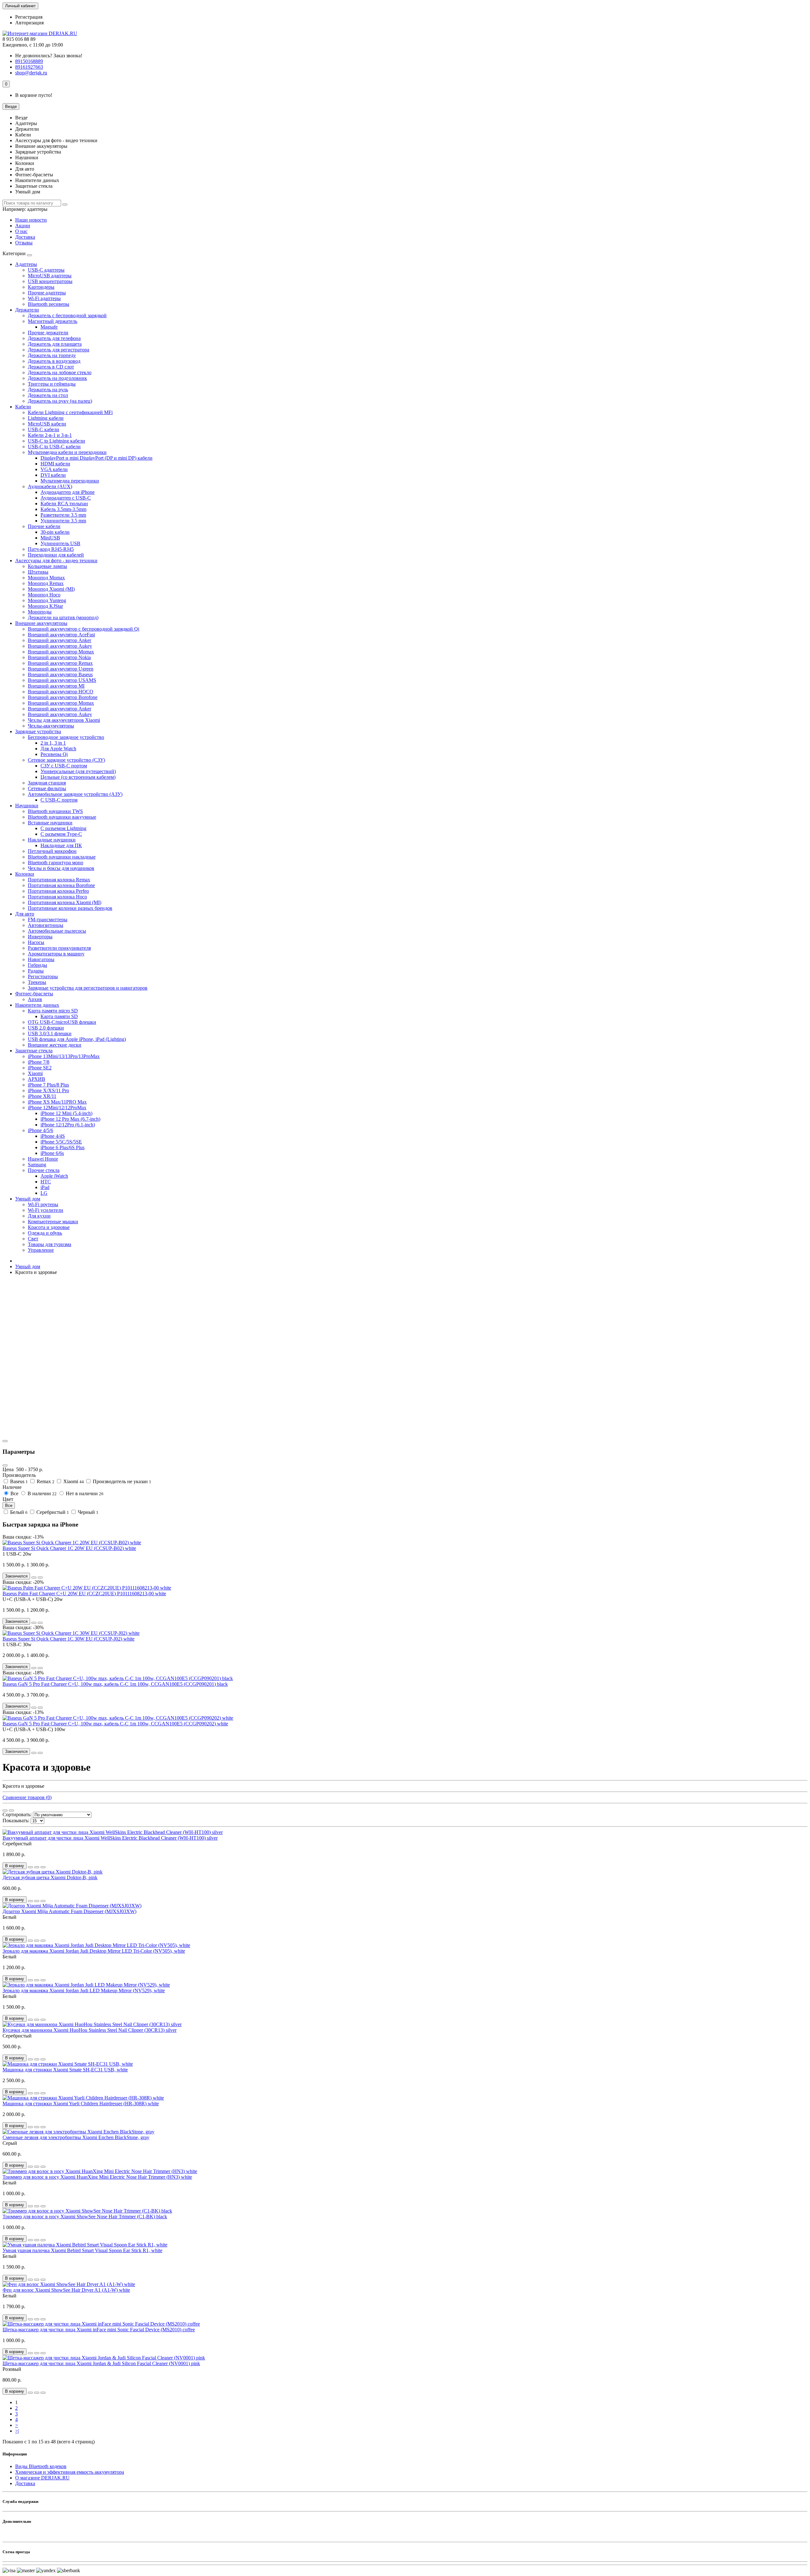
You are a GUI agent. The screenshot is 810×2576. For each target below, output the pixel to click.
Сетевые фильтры (47, 788)
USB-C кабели (44, 429)
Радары (36, 971)
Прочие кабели (44, 526)
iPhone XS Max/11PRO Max (57, 1102)
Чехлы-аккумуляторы (51, 726)
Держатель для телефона (54, 338)
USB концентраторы (50, 281)
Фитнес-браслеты (34, 994)
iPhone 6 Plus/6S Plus (62, 1147)
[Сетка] (5, 1811)
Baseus (18, 1481)
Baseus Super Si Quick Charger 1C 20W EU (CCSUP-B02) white (69, 1548)
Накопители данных (37, 1005)
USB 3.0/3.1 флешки (50, 1033)
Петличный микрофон (52, 851)
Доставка (25, 237)
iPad (45, 1187)
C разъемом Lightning (63, 828)
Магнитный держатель (53, 321)
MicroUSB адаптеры (50, 276)
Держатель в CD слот (51, 367)
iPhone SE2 (40, 1068)
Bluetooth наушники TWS (55, 811)
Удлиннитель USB (60, 543)
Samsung (37, 1165)
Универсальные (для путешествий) (78, 771)
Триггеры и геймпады (52, 384)
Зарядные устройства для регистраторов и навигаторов (88, 988)
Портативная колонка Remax (59, 880)
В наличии (41, 1493)
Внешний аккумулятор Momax (61, 652)
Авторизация (29, 23)
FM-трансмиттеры (48, 920)
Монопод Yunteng (47, 600)
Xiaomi (35, 1073)
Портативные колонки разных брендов (70, 908)
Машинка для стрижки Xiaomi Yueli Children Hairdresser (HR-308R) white (81, 2104)
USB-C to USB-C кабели (54, 447)
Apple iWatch (54, 1176)
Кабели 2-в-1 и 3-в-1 (50, 435)
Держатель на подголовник (57, 378)
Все (14, 1493)
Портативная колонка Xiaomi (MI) (65, 902)
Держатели (27, 310)
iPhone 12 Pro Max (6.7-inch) (70, 1119)
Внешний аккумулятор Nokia (59, 657)
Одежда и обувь (45, 1233)
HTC (46, 1182)
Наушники (27, 806)
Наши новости (31, 220)
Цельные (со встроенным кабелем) (78, 777)
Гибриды (37, 965)
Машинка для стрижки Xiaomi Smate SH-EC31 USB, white (65, 2070)
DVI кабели (53, 475)
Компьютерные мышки (53, 1222)
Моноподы (40, 612)
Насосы (36, 942)
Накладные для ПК (61, 845)
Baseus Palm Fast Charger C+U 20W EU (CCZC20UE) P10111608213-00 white (84, 1593)
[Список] (11, 1811)
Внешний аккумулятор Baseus (60, 674)
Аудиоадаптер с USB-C (66, 498)
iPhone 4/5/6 (40, 1130)
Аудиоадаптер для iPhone (68, 492)
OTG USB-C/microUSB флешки (62, 1022)
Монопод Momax (46, 578)
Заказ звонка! (49, 56)
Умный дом (28, 1199)
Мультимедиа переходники (70, 481)
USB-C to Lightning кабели (56, 441)
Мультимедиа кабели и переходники (67, 452)
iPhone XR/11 (42, 1096)
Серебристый (52, 1512)
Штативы (38, 572)
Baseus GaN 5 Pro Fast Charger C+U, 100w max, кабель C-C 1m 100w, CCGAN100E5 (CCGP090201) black (115, 1684)
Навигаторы (41, 959)
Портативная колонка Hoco (57, 897)
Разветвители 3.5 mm (63, 515)
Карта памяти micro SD (53, 1011)
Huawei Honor (43, 1159)
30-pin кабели (55, 532)
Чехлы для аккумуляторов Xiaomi (64, 720)
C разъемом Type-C (61, 834)
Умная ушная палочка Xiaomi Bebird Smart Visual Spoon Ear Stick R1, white (82, 2250)
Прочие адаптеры (47, 293)
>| (17, 2431)
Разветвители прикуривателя (59, 948)
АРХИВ (37, 1079)
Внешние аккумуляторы (41, 623)
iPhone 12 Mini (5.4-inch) (66, 1113)
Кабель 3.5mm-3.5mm (63, 509)
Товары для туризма (50, 1244)
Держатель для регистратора (59, 350)
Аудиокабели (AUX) (50, 486)
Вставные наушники (50, 823)
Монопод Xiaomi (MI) (51, 589)
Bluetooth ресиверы (49, 304)
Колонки (25, 874)
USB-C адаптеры (46, 270)
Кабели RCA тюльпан (64, 504)
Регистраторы (43, 976)
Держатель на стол (48, 395)
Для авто (25, 914)
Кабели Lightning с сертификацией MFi (70, 412)
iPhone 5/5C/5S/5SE (61, 1142)
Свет (33, 1239)
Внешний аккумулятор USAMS (62, 680)
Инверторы (40, 937)
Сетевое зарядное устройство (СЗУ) (66, 760)
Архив (35, 999)
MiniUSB (50, 538)
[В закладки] (34, 1578)
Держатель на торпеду (52, 355)
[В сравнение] (40, 1578)
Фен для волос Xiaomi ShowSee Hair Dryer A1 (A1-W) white (66, 2290)
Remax (45, 1481)
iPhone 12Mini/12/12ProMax (57, 1108)
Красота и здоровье (49, 1227)
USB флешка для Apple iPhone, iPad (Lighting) (77, 1039)
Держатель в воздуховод (54, 361)
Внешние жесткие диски (55, 1045)
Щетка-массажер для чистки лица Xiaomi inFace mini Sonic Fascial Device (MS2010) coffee (99, 2330)
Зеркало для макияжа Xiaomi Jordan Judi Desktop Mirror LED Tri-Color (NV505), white (94, 1951)
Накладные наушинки (52, 840)
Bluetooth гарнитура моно (56, 863)
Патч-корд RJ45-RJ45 (51, 549)
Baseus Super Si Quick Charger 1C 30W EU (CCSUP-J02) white (69, 1639)
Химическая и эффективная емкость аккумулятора (70, 2472)
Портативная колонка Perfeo (58, 891)
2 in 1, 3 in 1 (53, 743)
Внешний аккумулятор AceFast (61, 635)
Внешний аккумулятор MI (56, 686)
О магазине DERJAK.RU (42, 2478)
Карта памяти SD (59, 1016)
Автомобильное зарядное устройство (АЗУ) (75, 794)
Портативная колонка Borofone (61, 885)
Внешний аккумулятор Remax (60, 663)
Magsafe (49, 327)
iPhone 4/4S (53, 1136)
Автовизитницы (46, 925)
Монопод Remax (46, 583)
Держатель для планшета (55, 344)
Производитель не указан (121, 1481)
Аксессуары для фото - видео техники (56, 561)
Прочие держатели (48, 333)
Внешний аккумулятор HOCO (61, 692)
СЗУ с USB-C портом (64, 766)
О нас (21, 231)
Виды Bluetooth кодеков (41, 2466)
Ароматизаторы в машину (56, 954)
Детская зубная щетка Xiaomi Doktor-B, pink (50, 1877)
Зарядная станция (47, 783)
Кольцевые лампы (47, 566)
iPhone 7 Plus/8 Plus (48, 1085)
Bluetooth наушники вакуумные (62, 817)
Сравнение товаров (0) (27, 1797)
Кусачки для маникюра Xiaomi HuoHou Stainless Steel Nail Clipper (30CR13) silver (90, 2030)
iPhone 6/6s (52, 1153)
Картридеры (41, 287)
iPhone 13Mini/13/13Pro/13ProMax (64, 1056)
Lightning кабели (46, 418)
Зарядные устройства (38, 731)
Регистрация (29, 17)
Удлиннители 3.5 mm (63, 521)
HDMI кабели (55, 464)
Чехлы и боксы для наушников (61, 868)
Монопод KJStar (45, 606)
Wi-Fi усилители (46, 1210)
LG (44, 1193)
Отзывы (24, 243)
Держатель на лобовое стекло (60, 372)
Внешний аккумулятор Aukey (60, 646)
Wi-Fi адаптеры (44, 298)
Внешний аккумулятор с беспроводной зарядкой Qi (84, 629)
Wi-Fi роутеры (43, 1204)
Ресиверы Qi (54, 754)
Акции (23, 226)
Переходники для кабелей (56, 555)
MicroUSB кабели (47, 424)
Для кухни (39, 1216)
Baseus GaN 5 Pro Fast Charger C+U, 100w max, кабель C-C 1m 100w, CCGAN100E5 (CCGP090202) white (115, 1724)
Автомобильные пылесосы (57, 931)
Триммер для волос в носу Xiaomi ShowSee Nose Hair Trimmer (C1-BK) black (85, 2217)
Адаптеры (26, 264)
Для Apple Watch (58, 749)
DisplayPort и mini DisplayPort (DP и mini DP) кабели (97, 458)
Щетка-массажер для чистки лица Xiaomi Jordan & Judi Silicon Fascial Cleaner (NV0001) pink (101, 2363)
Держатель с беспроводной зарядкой (67, 315)
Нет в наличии (84, 1493)
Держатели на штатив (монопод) (63, 617)
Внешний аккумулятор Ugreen (61, 669)
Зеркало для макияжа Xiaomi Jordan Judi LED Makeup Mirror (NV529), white (84, 1990)
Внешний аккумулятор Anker (59, 640)
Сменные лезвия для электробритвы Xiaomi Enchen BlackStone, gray (76, 2137)
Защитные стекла (34, 1051)
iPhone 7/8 (39, 1062)
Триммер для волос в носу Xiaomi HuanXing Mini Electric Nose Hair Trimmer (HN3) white (97, 2177)
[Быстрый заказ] (30, 1867)
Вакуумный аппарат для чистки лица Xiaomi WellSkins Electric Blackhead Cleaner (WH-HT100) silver (110, 1838)
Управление (41, 1250)
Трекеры (37, 982)
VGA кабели (54, 469)
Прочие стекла (44, 1170)
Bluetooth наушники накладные (62, 857)
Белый (18, 1512)
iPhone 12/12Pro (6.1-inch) (68, 1125)
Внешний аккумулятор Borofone (63, 697)
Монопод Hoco (44, 595)
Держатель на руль (48, 390)
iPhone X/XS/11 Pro (48, 1090)
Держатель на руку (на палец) (60, 401)
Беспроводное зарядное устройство (66, 737)
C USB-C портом (59, 800)
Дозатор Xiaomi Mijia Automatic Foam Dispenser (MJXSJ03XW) (69, 1911)
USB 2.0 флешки (46, 1028)
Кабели (23, 407)
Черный (87, 1512)
